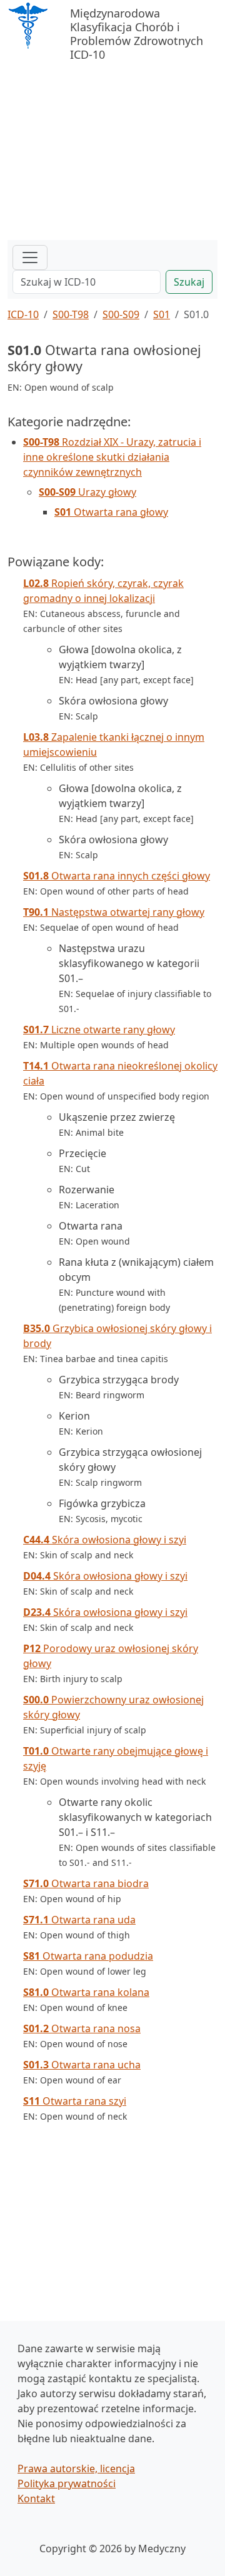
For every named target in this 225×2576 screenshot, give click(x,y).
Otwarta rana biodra (86, 1883)
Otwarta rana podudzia (88, 1956)
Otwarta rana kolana (86, 1992)
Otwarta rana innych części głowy (117, 876)
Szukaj (189, 282)
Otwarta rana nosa (82, 2028)
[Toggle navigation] (30, 258)
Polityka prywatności (67, 2483)
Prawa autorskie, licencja (76, 2468)
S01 (162, 314)
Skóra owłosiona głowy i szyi (105, 1540)
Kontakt (36, 2498)
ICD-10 (23, 314)
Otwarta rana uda (79, 1920)
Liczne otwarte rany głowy (99, 1030)
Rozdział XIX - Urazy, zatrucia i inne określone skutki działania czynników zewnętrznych (112, 457)
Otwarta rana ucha (82, 2065)
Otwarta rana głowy (111, 512)
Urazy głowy (87, 492)
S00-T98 (71, 314)
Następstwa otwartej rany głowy (114, 912)
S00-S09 (121, 314)
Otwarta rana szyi (75, 2101)
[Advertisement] (112, 146)
